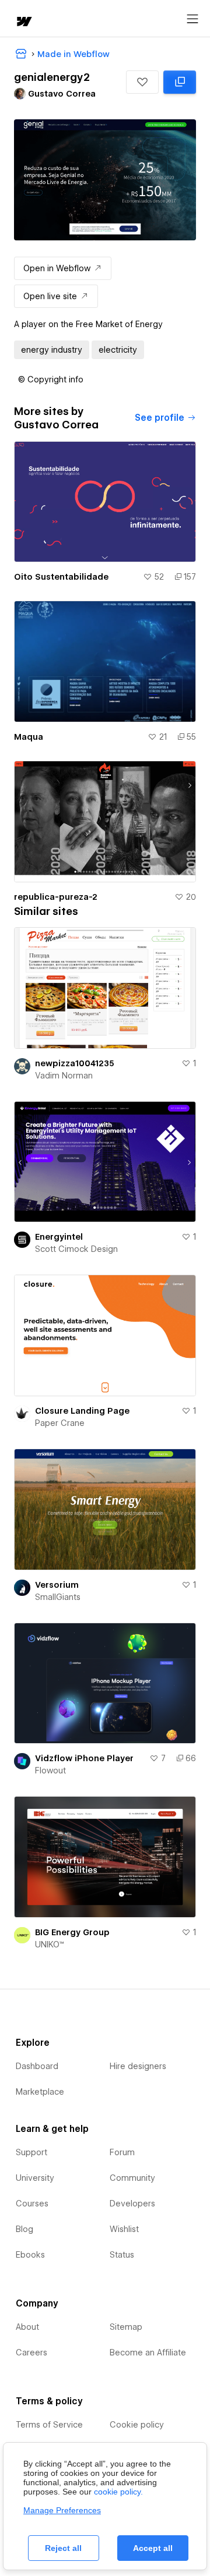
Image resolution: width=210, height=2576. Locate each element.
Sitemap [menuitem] (126, 2327)
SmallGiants (58, 1597)
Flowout (50, 1770)
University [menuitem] (35, 2178)
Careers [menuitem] (32, 2353)
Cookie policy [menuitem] (137, 2425)
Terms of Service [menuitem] (49, 2425)
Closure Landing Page (82, 1411)
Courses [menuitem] (32, 2204)
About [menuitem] (27, 2327)
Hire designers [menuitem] (138, 2066)
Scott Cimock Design (76, 1249)
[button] (142, 82)
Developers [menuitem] (132, 2204)
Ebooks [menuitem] (30, 2255)
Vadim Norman (64, 1076)
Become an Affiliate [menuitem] (148, 2353)
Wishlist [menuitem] (124, 2229)
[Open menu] (192, 19)
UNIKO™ (50, 1945)
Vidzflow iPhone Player (84, 1758)
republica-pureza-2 (56, 897)
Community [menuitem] (132, 2178)
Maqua (29, 737)
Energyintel (59, 1237)
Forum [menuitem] (122, 2152)
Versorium (57, 1585)
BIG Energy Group (72, 1932)
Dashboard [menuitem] (37, 2066)
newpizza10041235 (75, 1063)
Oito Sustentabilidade (61, 577)
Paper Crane (60, 1423)
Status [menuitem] (122, 2255)
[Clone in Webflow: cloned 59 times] (180, 82)
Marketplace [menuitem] (40, 2092)
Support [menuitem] (32, 2152)
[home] (23, 22)
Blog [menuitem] (24, 2229)
